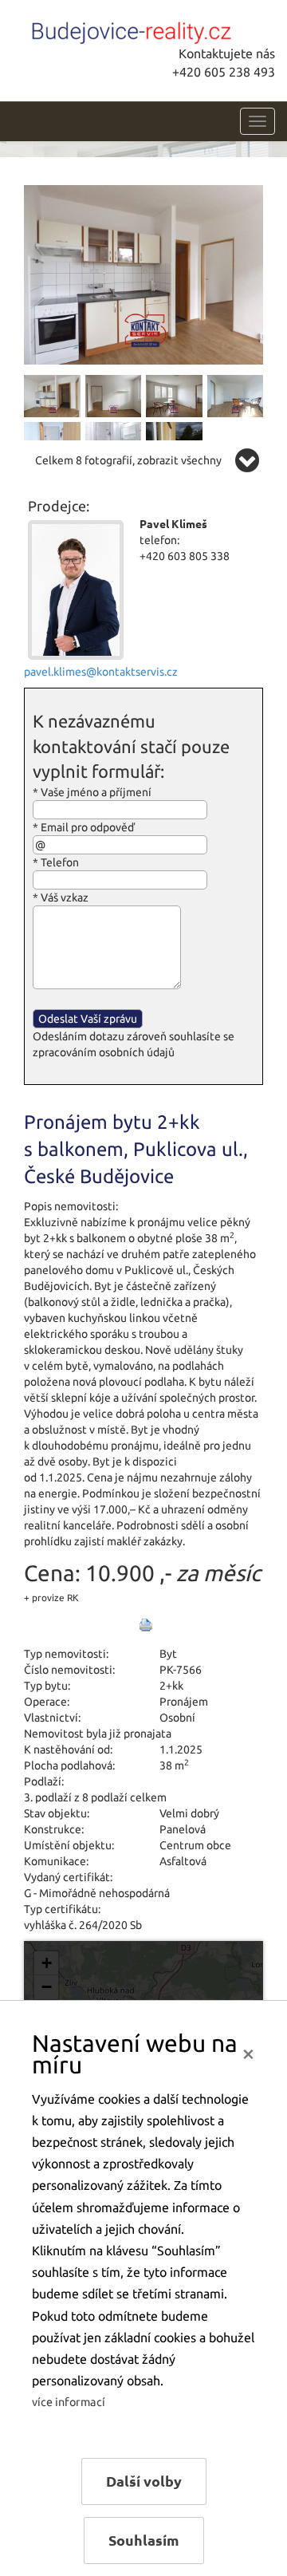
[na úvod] (132, 30)
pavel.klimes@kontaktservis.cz (101, 672)
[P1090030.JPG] (143, 274)
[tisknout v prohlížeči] (146, 1625)
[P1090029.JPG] (52, 395)
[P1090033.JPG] (114, 395)
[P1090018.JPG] (236, 395)
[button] (46, 1963)
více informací (69, 2402)
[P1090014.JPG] (174, 395)
